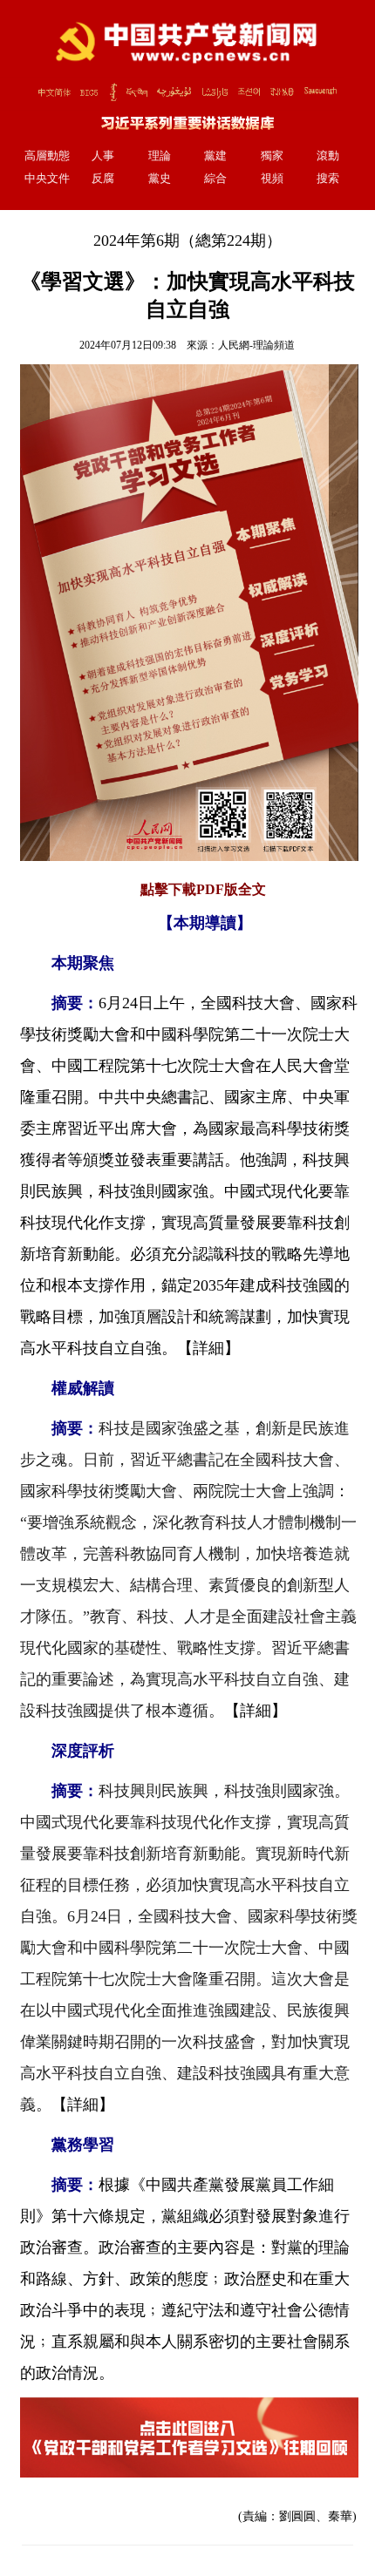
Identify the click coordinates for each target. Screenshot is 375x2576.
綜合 (215, 179)
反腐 (103, 179)
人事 (103, 156)
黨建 (215, 156)
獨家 (272, 156)
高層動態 (47, 156)
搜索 (328, 179)
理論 (160, 156)
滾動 (328, 156)
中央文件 (47, 179)
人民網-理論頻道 (256, 345)
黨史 (160, 179)
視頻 (272, 179)
